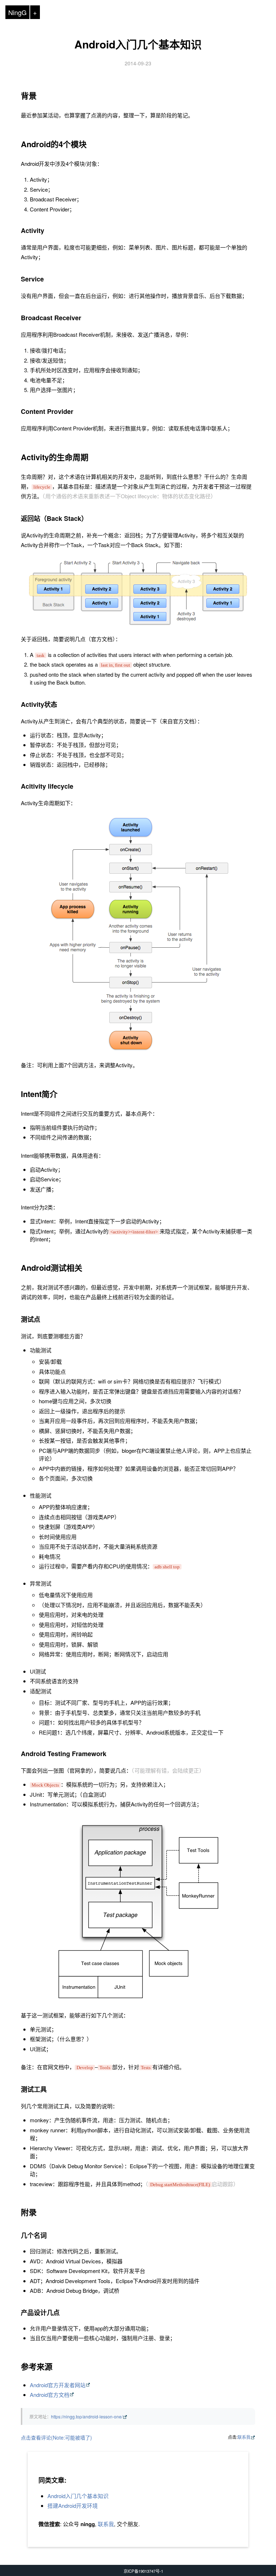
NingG (17, 12)
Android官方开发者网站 (58, 2385)
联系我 (244, 2437)
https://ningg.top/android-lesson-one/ (87, 2416)
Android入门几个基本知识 (138, 44)
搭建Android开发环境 (73, 2505)
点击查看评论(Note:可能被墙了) (56, 2437)
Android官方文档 (50, 2395)
